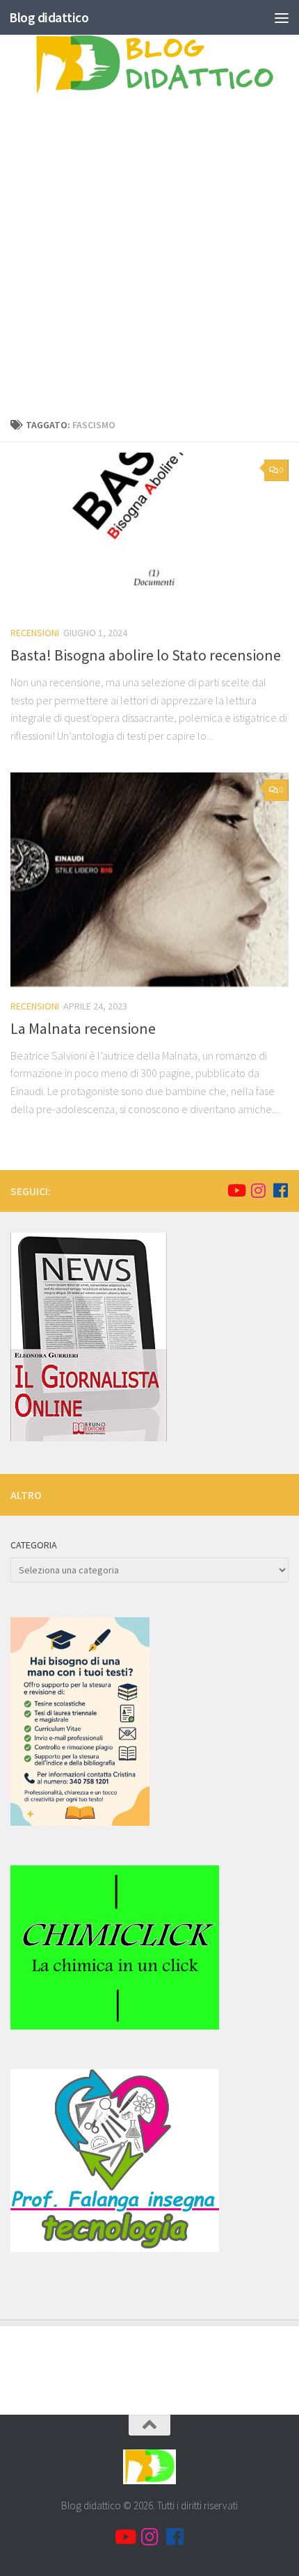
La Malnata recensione (83, 1028)
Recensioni (35, 633)
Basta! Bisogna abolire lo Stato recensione (146, 655)
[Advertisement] (149, 260)
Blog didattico (49, 17)
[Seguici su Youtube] (236, 1190)
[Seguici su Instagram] (258, 1190)
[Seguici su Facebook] (280, 1190)
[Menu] (282, 17)
